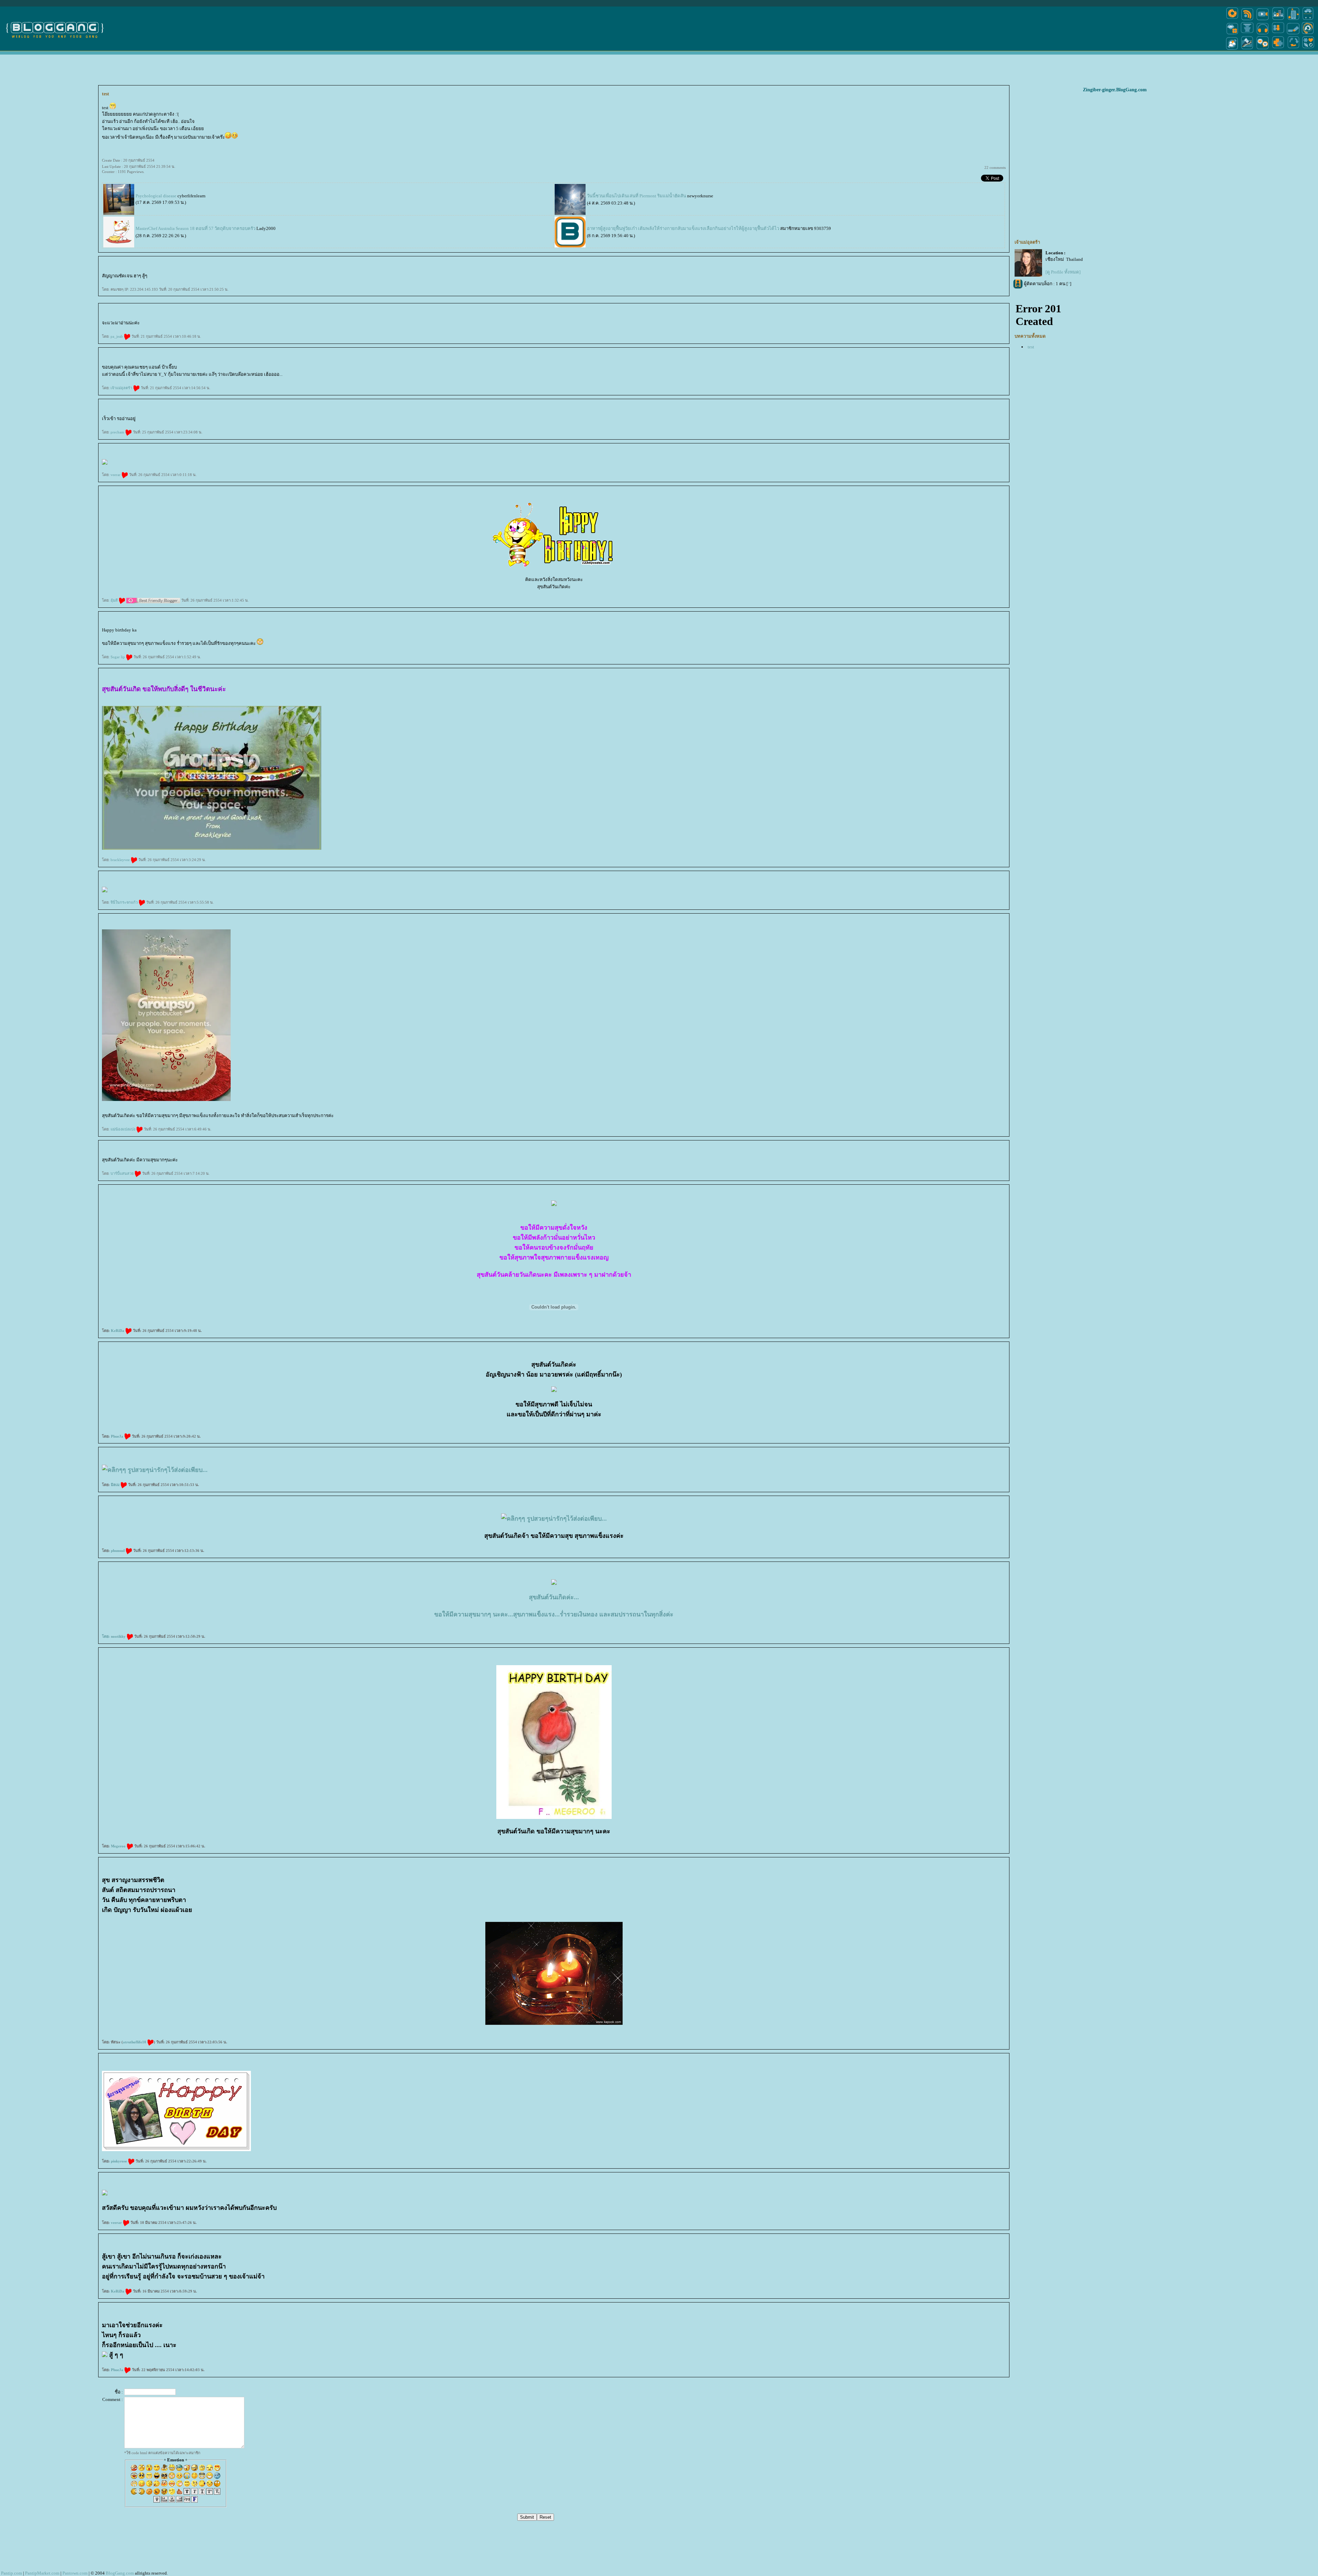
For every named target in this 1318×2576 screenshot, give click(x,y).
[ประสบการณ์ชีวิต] (1293, 49)
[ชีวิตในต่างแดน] (1308, 49)
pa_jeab (117, 336)
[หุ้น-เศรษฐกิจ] (1247, 49)
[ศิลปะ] (1308, 34)
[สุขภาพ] (1278, 49)
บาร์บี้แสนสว (123, 1173)
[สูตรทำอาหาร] (1232, 20)
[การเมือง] (1247, 34)
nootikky (119, 1636)
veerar (116, 475)
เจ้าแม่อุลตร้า (122, 388)
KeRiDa (118, 1331)
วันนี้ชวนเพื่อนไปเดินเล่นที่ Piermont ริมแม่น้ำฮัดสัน (637, 196)
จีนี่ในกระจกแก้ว (125, 902)
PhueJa (118, 1436)
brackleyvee (121, 860)
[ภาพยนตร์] (1263, 20)
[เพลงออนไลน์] (1263, 34)
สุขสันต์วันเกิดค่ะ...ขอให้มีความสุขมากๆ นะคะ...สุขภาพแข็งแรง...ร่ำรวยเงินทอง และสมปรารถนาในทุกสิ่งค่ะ (554, 1606)
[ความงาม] (1232, 34)
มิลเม (116, 1485)
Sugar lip (118, 657)
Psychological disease (157, 196)
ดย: (106, 1636)
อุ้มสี (115, 600)
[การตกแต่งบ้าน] (1278, 20)
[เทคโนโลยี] (1293, 20)
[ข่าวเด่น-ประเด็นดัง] (1247, 20)
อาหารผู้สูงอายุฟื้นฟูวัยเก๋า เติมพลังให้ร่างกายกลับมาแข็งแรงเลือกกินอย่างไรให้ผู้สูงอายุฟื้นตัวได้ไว (683, 228)
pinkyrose (119, 2161)
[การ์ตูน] (1263, 49)
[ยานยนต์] (1308, 20)
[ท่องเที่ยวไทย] (1232, 49)
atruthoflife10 (135, 2042)
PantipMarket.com (42, 2573)
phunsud (118, 1551)
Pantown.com (75, 2573)
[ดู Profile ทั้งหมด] (1063, 272)
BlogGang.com (120, 2573)
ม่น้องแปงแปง (123, 1129)
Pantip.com (11, 2573)
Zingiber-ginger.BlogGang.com (1115, 90)
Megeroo (119, 1846)
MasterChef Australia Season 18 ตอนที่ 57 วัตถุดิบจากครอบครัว (195, 228)
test (1031, 347)
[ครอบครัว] (1278, 34)
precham (118, 432)
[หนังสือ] (1293, 34)
